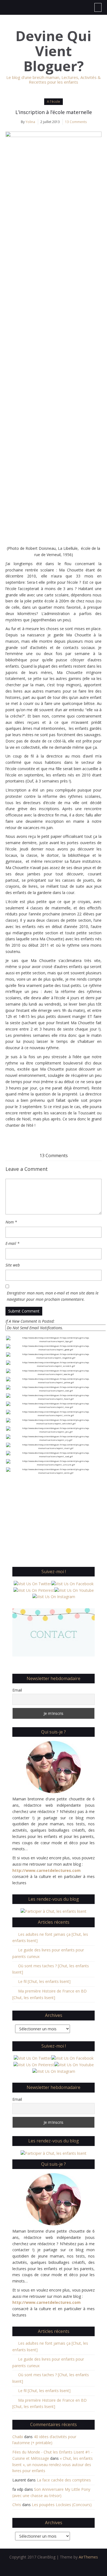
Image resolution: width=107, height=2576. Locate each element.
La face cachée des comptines (64, 2480)
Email (17, 1690)
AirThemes (88, 2557)
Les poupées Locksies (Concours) (62, 2505)
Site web (13, 1265)
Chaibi (18, 2437)
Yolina (30, 122)
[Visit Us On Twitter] (32, 1583)
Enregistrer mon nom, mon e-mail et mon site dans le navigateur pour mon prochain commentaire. (53, 1296)
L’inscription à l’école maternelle (54, 112)
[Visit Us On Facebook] (72, 1583)
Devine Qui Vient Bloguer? (54, 51)
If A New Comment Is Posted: (30, 1321)
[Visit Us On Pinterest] (34, 1590)
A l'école (54, 102)
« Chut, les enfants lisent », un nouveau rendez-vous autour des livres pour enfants (53, 2465)
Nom (11, 1222)
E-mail (12, 1243)
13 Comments (76, 122)
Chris (17, 2505)
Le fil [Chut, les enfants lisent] (44, 1981)
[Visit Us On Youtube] (74, 1590)
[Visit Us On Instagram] (54, 1596)
